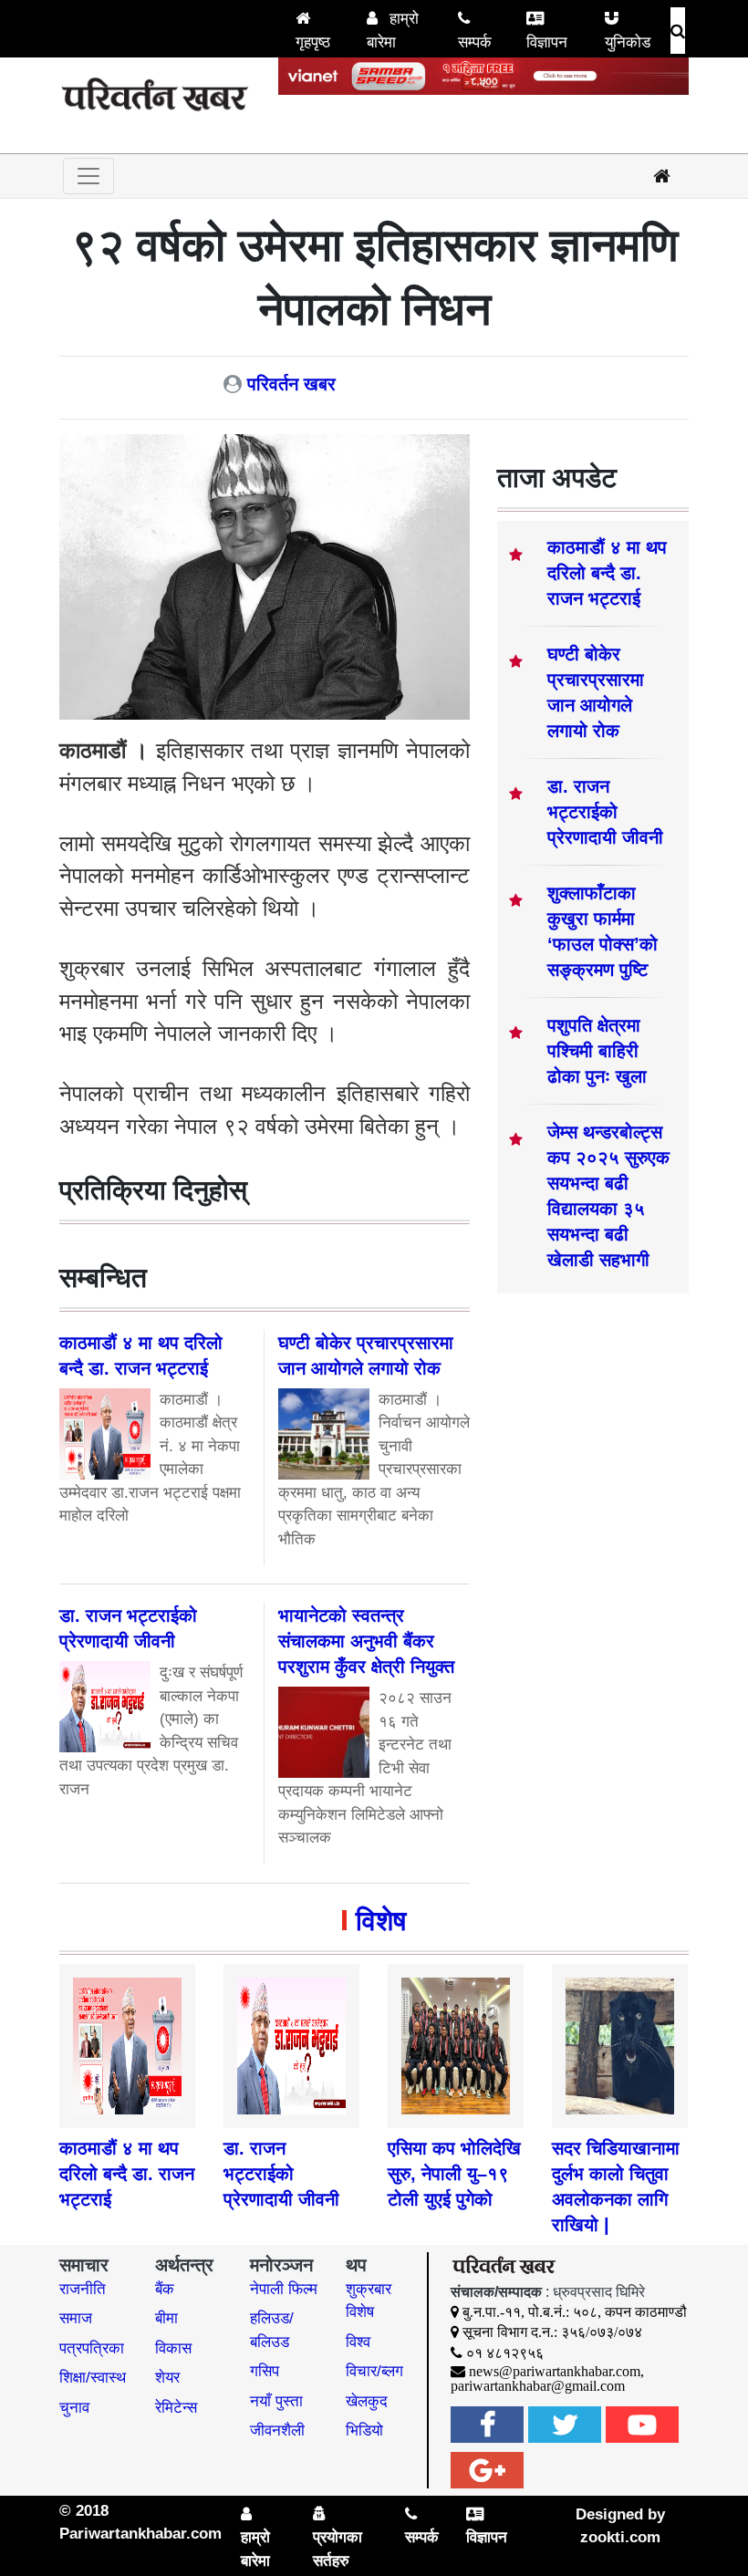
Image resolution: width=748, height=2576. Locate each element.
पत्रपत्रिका (92, 2348)
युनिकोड (628, 42)
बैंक (165, 2289)
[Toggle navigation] (88, 176)
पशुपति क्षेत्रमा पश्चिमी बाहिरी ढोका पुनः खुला (597, 1051)
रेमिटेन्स (176, 2408)
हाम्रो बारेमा (393, 31)
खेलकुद (367, 2401)
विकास (173, 2348)
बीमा (166, 2318)
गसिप (265, 2371)
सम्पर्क (475, 42)
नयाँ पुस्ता (276, 2401)
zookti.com (620, 2537)
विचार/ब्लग (374, 2371)
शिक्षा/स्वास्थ (93, 2378)
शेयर (167, 2378)
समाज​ (76, 2318)
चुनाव (74, 2408)
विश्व (358, 2342)
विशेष (381, 1921)
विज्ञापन (547, 42)
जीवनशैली (277, 2431)
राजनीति (83, 2289)
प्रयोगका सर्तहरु (338, 2549)
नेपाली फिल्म (284, 2289)
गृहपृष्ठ (313, 42)
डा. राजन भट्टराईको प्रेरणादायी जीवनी (605, 812)
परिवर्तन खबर (291, 384)
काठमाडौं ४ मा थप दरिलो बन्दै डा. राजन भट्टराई (607, 573)
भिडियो (364, 2431)
